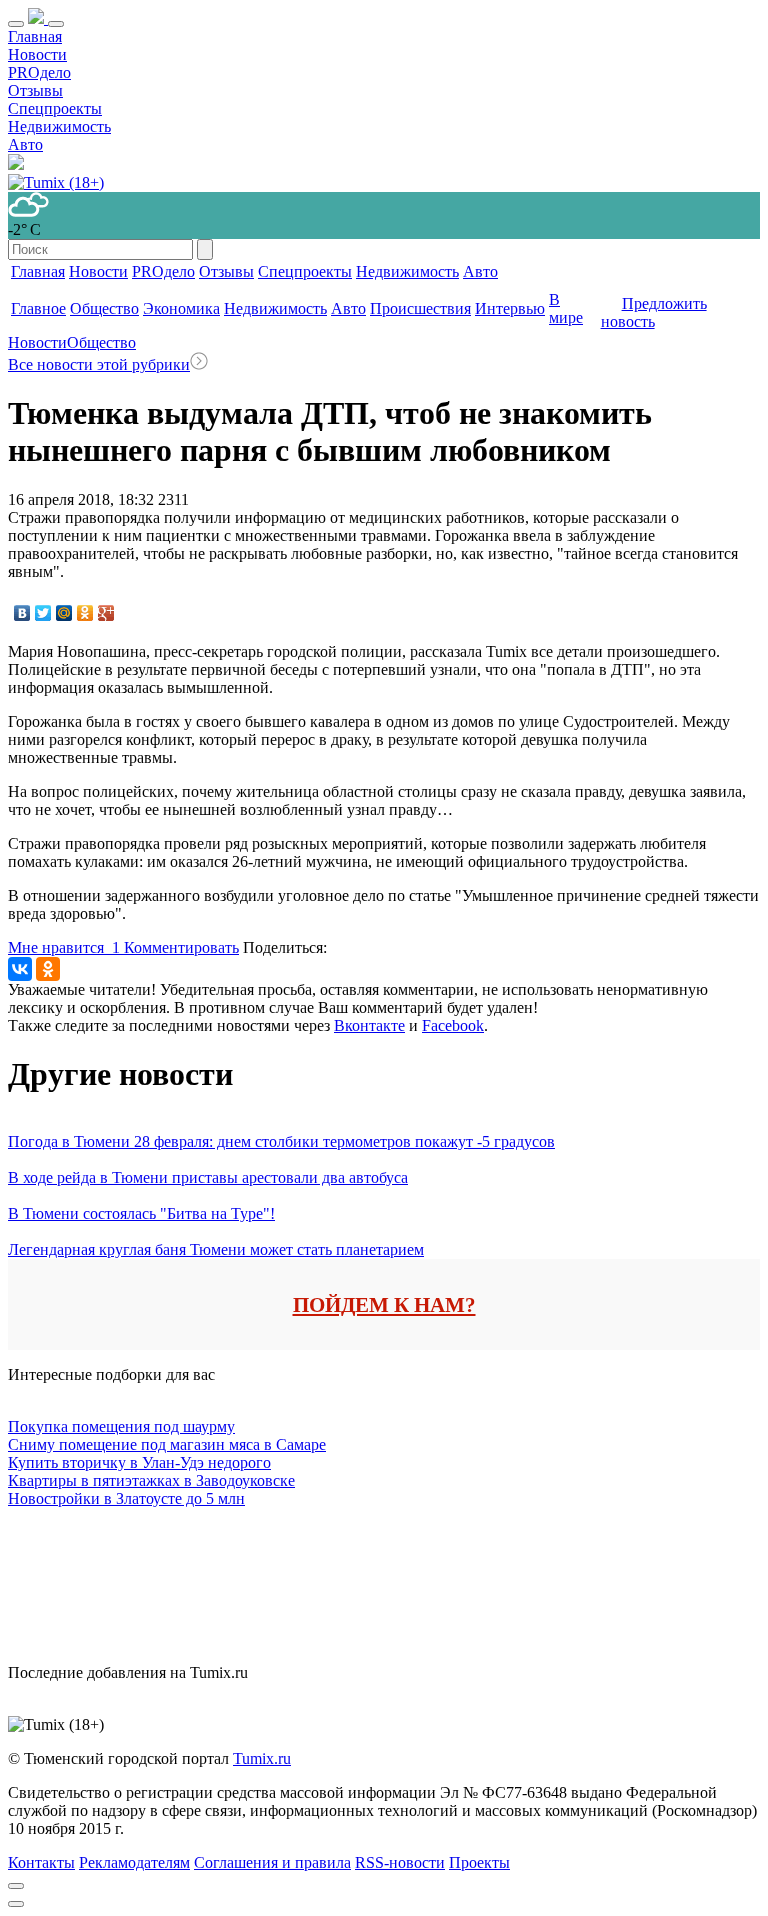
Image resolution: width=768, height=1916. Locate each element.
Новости (37, 54)
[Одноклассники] (85, 613)
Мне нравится (64, 947)
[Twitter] (43, 613)
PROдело (39, 72)
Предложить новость (654, 312)
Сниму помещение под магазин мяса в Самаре (167, 1444)
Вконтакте (369, 1025)
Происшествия (420, 308)
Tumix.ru (262, 1758)
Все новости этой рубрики (99, 364)
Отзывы (35, 90)
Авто (25, 144)
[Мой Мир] (64, 613)
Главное (38, 308)
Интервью (510, 308)
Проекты (479, 1862)
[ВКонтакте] (22, 613)
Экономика (181, 308)
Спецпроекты (55, 108)
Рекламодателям (134, 1862)
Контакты (41, 1862)
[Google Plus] (106, 613)
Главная (35, 36)
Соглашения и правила (272, 1862)
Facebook (453, 1025)
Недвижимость (59, 126)
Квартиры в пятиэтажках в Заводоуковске (151, 1480)
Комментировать (181, 947)
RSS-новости (400, 1862)
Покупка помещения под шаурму (121, 1426)
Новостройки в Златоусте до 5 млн (126, 1498)
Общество (104, 308)
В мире (566, 308)
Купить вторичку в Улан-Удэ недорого (139, 1462)
